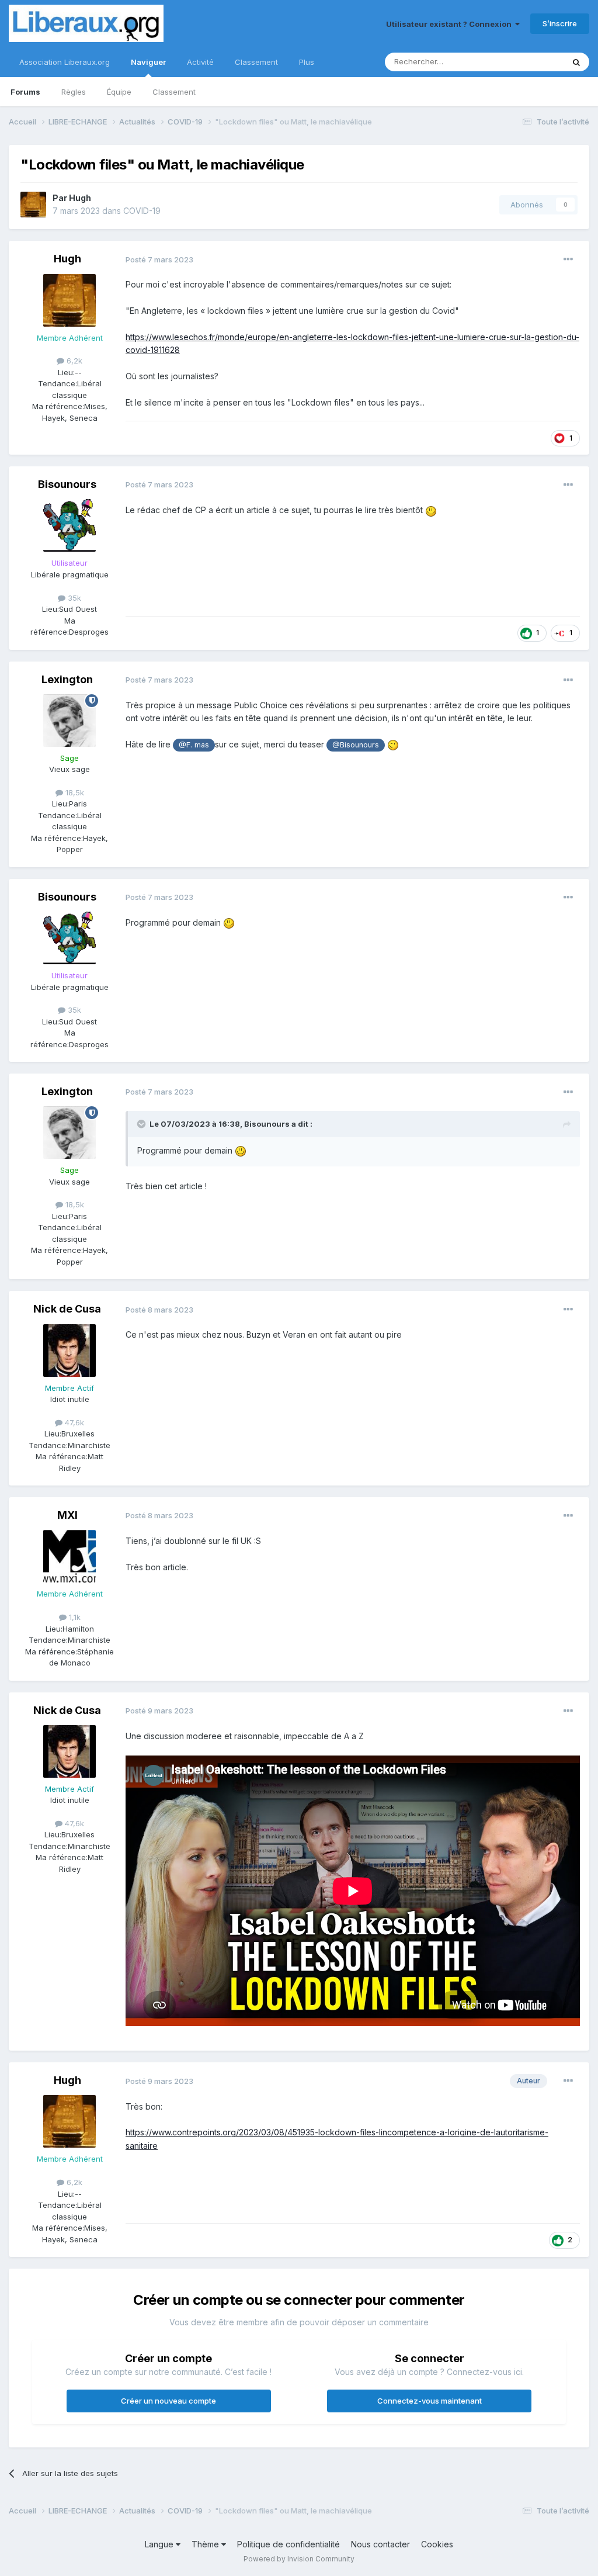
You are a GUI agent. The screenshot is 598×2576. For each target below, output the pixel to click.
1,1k (74, 1617)
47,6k (73, 1422)
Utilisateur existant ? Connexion (451, 24)
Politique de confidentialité (288, 2544)
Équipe (119, 92)
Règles (74, 92)
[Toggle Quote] (142, 1124)
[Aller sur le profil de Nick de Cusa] (69, 1351)
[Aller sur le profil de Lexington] (69, 721)
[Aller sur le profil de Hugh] (33, 205)
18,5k (74, 792)
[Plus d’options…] (568, 259)
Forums (25, 92)
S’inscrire (560, 23)
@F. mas (194, 745)
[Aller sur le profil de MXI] (69, 1556)
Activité (200, 62)
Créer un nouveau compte (168, 2401)
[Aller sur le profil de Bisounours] (69, 525)
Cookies (437, 2544)
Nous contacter (380, 2544)
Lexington (67, 679)
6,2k (73, 361)
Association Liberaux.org (65, 62)
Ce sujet (533, 62)
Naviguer (148, 62)
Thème (206, 2544)
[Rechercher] (576, 62)
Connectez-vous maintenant (430, 2401)
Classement (174, 92)
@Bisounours (356, 745)
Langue (160, 2544)
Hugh (80, 198)
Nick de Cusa (67, 1309)
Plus (307, 62)
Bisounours (67, 484)
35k (73, 598)
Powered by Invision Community (299, 2559)
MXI (67, 1515)
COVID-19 (142, 211)
